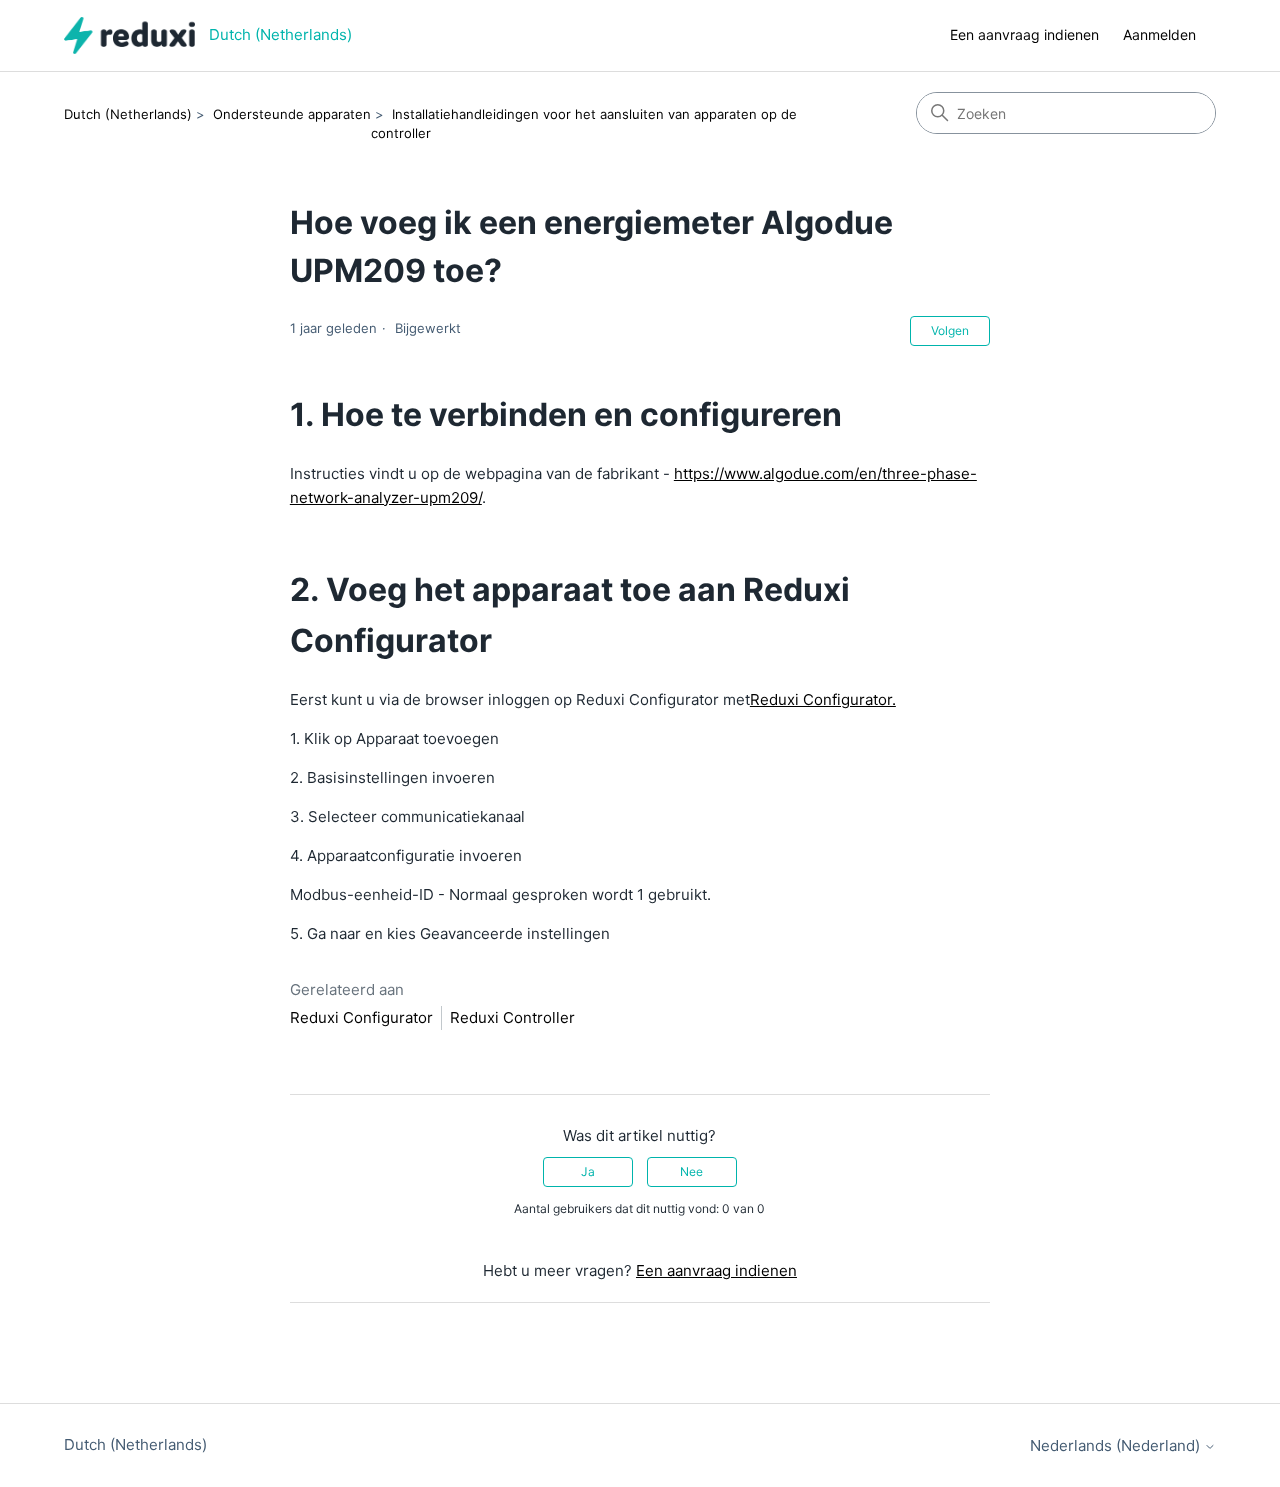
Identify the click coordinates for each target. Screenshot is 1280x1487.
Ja (588, 1171)
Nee (691, 1171)
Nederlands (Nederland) (1117, 1445)
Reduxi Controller (512, 1017)
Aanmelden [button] (1159, 34)
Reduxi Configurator (361, 1017)
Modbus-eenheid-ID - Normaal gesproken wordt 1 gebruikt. (500, 894)
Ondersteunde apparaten (292, 114)
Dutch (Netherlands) (128, 114)
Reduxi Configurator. (823, 699)
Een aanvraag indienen (1024, 34)
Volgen (950, 330)
